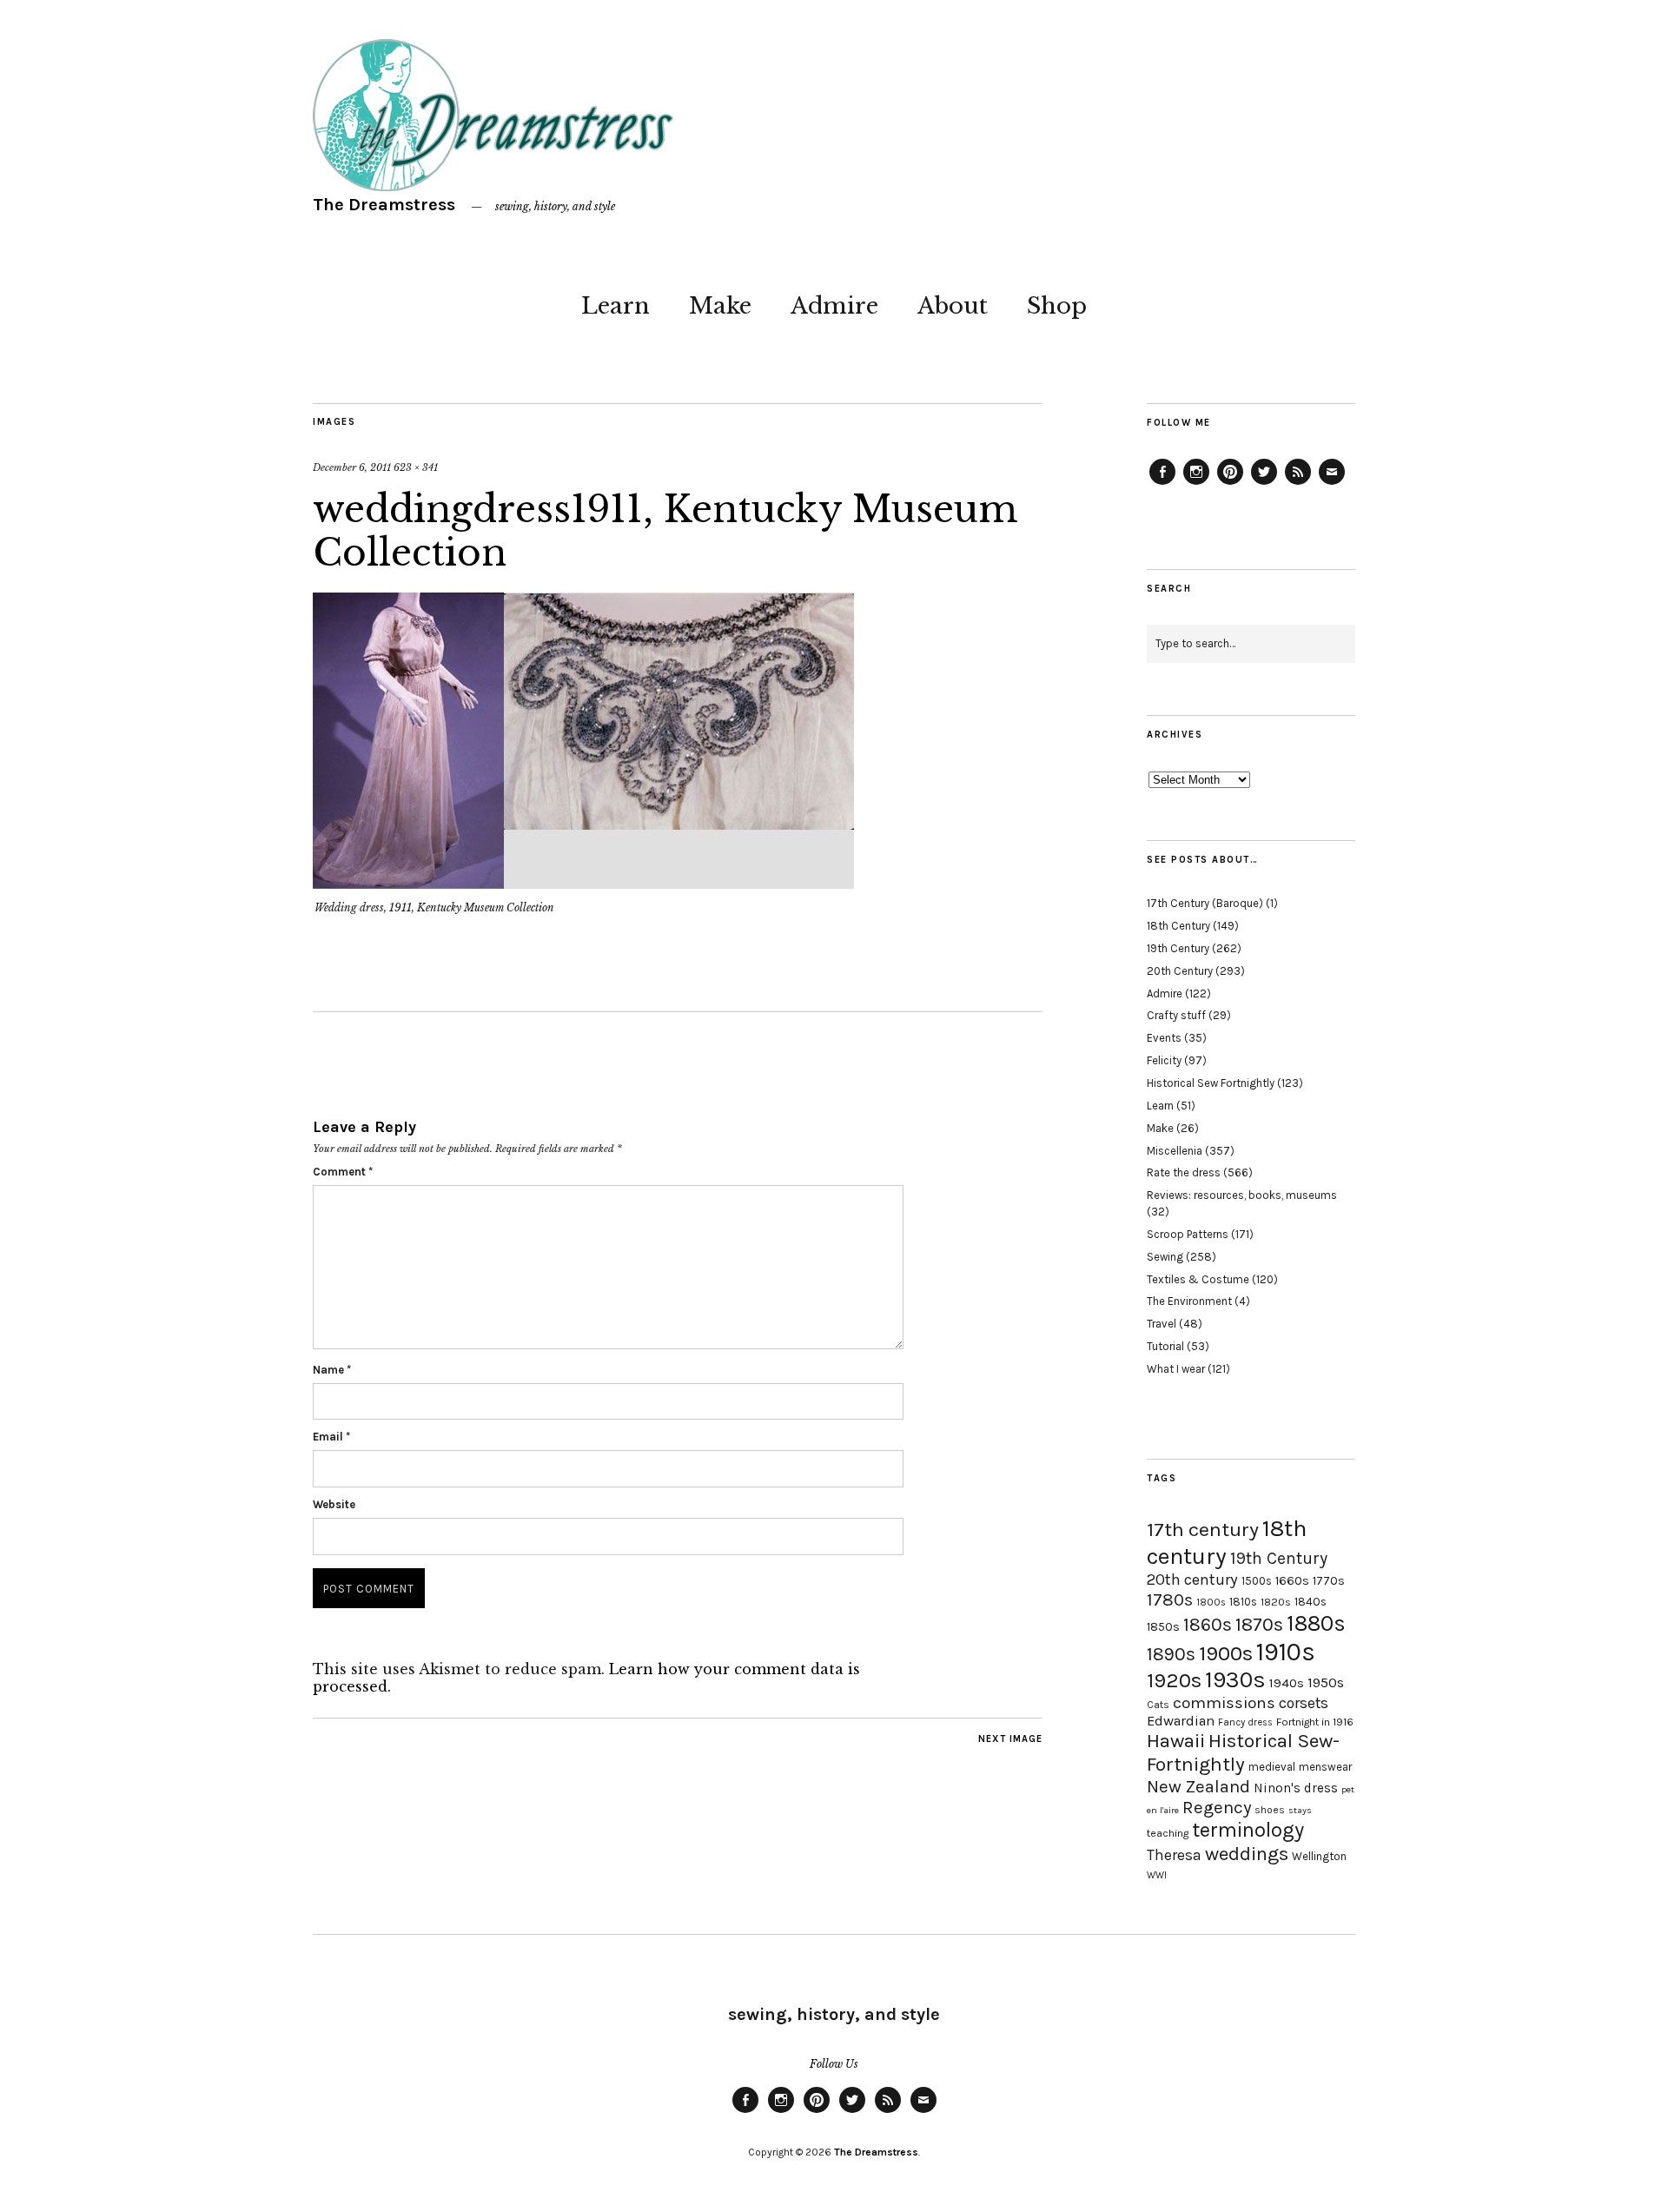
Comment (343, 1172)
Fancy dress (1245, 1722)
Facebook (1162, 484)
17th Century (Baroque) (1205, 903)
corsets (1304, 1703)
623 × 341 (416, 467)
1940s (1287, 1683)
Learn (616, 306)
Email (331, 1437)
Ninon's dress (1296, 1788)
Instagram (1196, 484)
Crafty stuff (1176, 1015)
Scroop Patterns (1188, 1234)
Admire (834, 306)
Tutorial (1165, 1346)
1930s (1235, 1680)
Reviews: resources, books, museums (1242, 1195)
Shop (1057, 306)
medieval (1272, 1767)
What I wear (1176, 1369)
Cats (1158, 1705)
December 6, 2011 (352, 467)
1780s (1170, 1599)
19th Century (1178, 948)
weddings (1247, 1854)
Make (720, 306)
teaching (1168, 1833)
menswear (1325, 1767)
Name (332, 1370)
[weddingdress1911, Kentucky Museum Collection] (583, 884)
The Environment (1189, 1301)
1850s (1163, 1627)
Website (334, 1504)
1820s (1276, 1602)
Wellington (1319, 1856)
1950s (1326, 1682)
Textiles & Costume (1198, 1279)
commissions (1224, 1703)
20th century (1192, 1580)
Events (1164, 1038)
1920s (1174, 1680)
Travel (1162, 1324)
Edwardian (1181, 1721)
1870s (1259, 1624)
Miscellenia (1175, 1151)
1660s (1292, 1581)
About (953, 306)
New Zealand (1198, 1786)
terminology (1248, 1830)
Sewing (1165, 1257)
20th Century (1180, 971)
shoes (1270, 1810)
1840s (1311, 1601)
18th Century (1178, 926)
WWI (1157, 1875)
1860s (1208, 1625)
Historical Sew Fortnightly (1211, 1083)
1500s (1257, 1581)
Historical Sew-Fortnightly (1243, 1752)
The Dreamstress (384, 205)
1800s (1211, 1603)
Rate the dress (1184, 1172)
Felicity (1164, 1060)
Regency (1217, 1807)
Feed (1298, 484)
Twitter (1264, 484)
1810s (1243, 1602)
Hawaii (1176, 1741)
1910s (1286, 1652)
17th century (1203, 1530)
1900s (1226, 1653)
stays (1300, 1810)
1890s (1171, 1654)
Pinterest (1230, 484)
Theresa (1174, 1855)
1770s (1329, 1581)
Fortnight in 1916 (1315, 1722)
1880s (1316, 1623)
